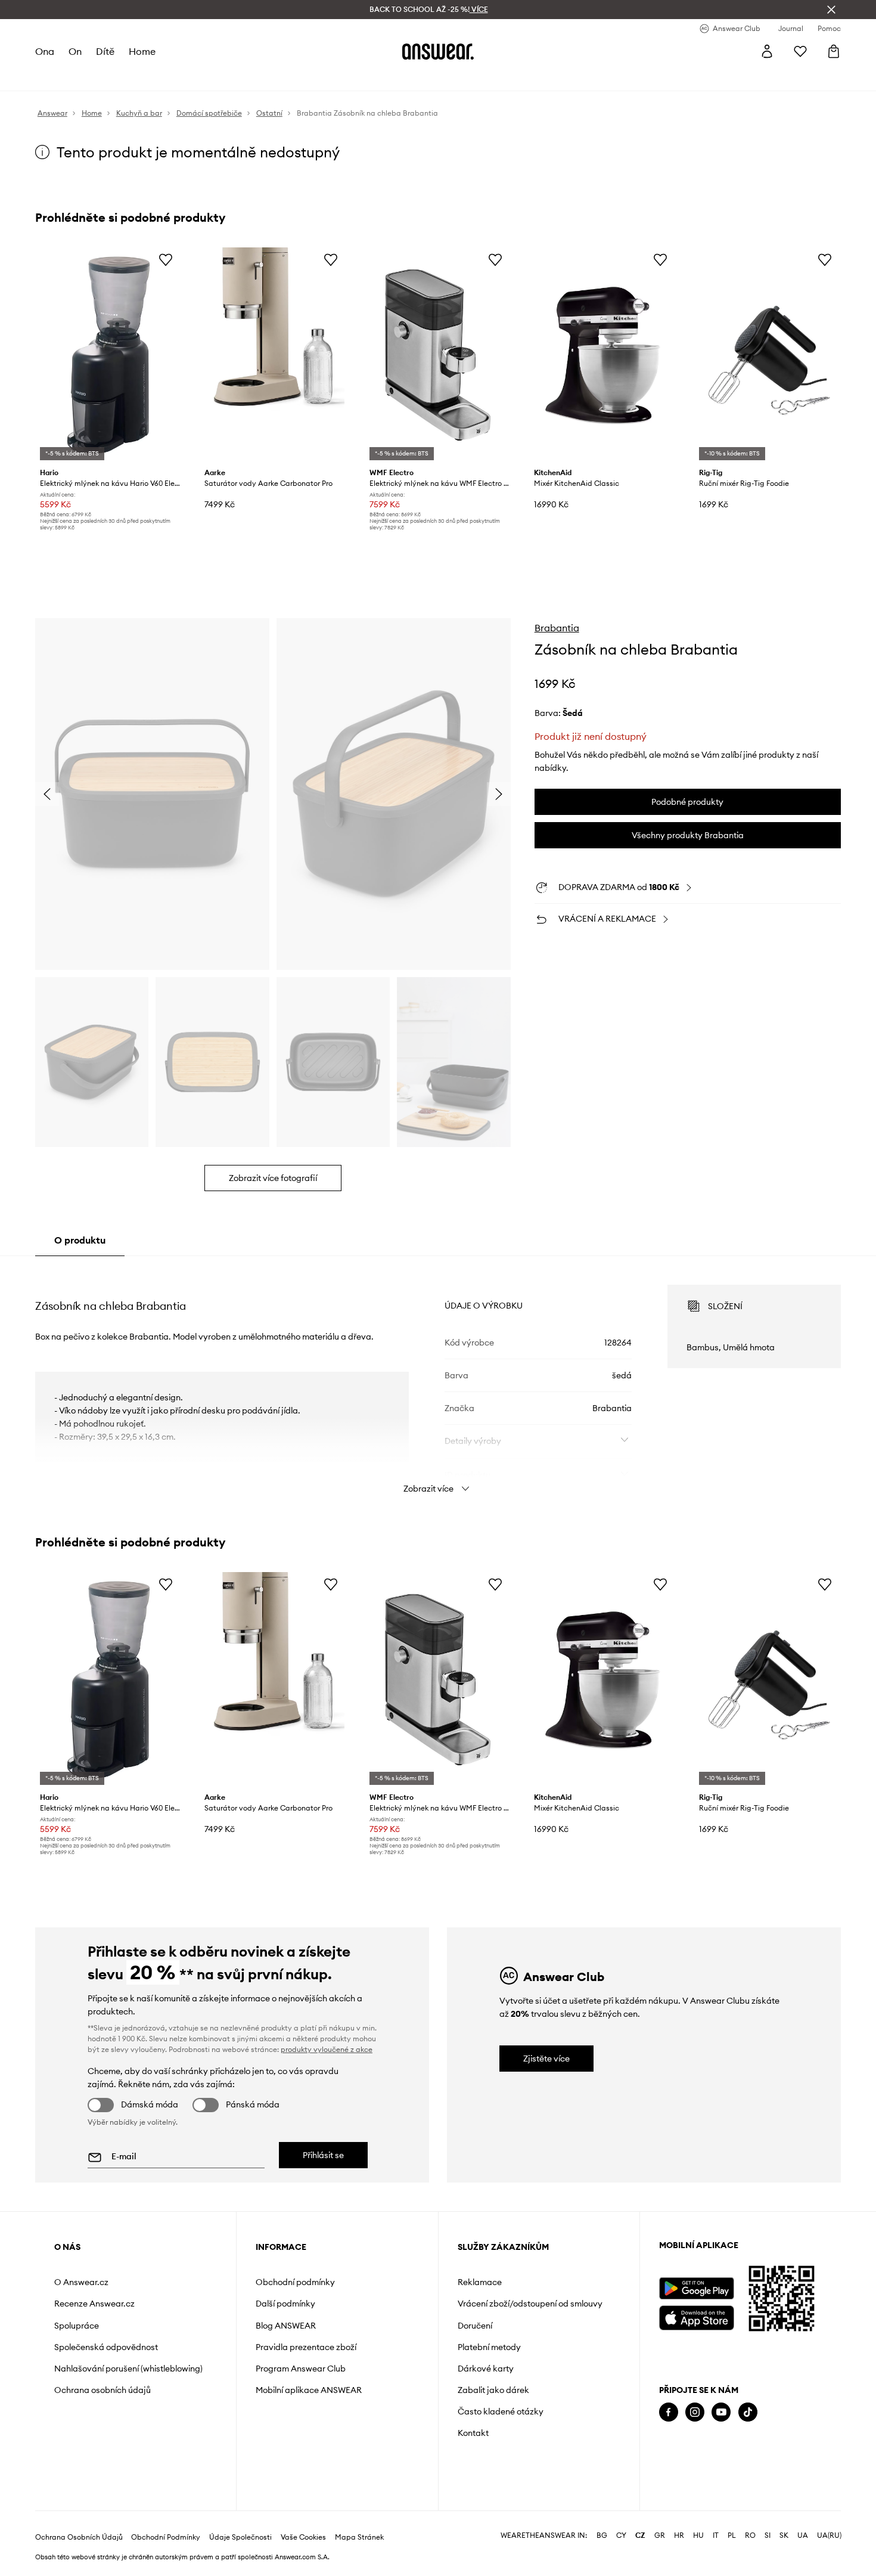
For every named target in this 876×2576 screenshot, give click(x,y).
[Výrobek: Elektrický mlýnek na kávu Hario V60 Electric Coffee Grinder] (108, 355)
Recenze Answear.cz (94, 2304)
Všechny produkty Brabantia (688, 835)
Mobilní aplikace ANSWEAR (309, 2390)
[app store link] (696, 2316)
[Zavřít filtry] (831, 10)
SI (768, 2535)
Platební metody (489, 2347)
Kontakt (473, 2433)
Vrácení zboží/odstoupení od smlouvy (530, 2304)
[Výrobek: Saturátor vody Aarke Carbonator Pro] (273, 355)
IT (716, 2535)
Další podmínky (285, 2304)
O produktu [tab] (80, 1240)
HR (679, 2535)
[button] (152, 794)
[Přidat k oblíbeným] (166, 259)
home (142, 51)
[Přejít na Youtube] (721, 2412)
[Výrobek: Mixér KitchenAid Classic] (602, 355)
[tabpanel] (438, 1378)
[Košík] (834, 51)
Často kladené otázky (501, 2411)
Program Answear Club (301, 2369)
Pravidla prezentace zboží (306, 2347)
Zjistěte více (546, 2059)
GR (660, 2535)
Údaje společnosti (240, 2537)
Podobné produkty (687, 802)
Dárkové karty (486, 2369)
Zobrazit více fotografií (273, 1178)
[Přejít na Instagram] (695, 2412)
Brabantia (557, 628)
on (75, 51)
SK (784, 2535)
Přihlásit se (323, 2155)
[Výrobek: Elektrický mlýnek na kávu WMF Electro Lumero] (438, 355)
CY (621, 2535)
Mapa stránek (359, 2537)
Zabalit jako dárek (493, 2390)
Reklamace (480, 2282)
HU (698, 2535)
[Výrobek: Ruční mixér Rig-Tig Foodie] (768, 355)
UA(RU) (829, 2535)
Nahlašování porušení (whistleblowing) (128, 2369)
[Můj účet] (767, 51)
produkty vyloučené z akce (327, 2049)
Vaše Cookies (303, 2537)
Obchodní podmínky (295, 2282)
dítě (105, 51)
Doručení (475, 2326)
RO (750, 2535)
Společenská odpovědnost (106, 2347)
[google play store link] (696, 2288)
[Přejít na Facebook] (669, 2412)
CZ (640, 2535)
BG (602, 2535)
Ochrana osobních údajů (102, 2390)
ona (45, 51)
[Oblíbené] (800, 51)
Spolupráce (77, 2326)
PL (732, 2535)
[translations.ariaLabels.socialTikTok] (748, 2412)
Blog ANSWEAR (286, 2326)
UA (803, 2535)
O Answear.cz (81, 2282)
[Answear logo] (438, 51)
